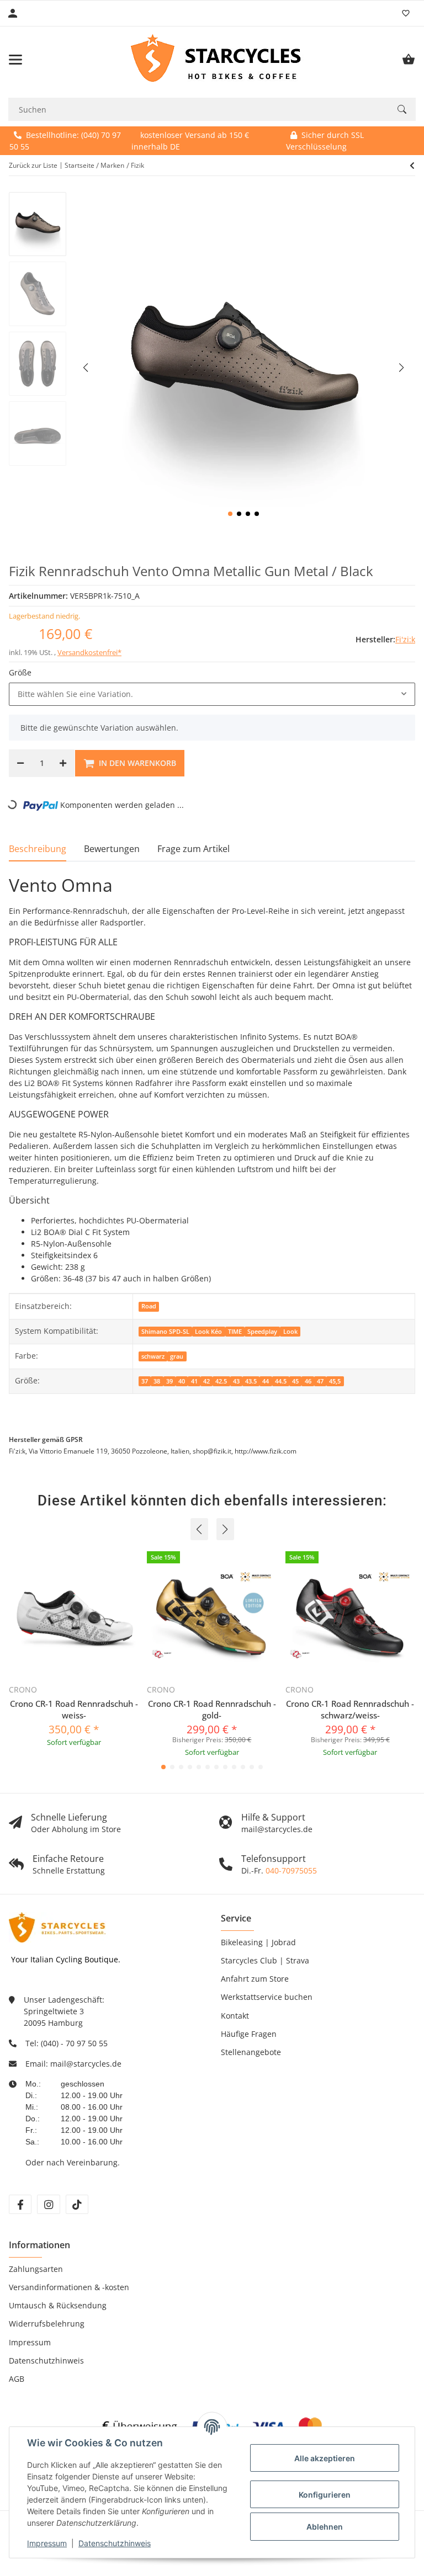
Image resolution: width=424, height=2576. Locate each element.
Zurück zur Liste (33, 165)
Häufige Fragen (249, 2034)
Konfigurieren (325, 2495)
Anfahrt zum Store (255, 1979)
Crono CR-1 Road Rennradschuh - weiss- (74, 1709)
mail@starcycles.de (86, 2064)
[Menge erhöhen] (63, 763)
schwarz (153, 1356)
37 (145, 1381)
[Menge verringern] (20, 763)
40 (182, 1381)
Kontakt (235, 2016)
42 (206, 1381)
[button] (230, 514)
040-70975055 (291, 1870)
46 (308, 1381)
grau (177, 1356)
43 (236, 1381)
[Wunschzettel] (406, 13)
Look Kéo (208, 1332)
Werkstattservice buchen (267, 1997)
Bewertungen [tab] (112, 849)
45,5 (335, 1381)
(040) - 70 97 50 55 (74, 2043)
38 (157, 1381)
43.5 (251, 1381)
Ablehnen (325, 2527)
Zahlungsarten (36, 2269)
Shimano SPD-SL (165, 1332)
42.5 (221, 1381)
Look (290, 1332)
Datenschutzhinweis (115, 2543)
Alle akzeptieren (325, 2458)
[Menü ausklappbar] (15, 60)
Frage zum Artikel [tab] (194, 849)
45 (295, 1381)
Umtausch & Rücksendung (58, 2305)
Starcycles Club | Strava (265, 1960)
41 (194, 1381)
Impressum (47, 2543)
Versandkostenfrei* (89, 652)
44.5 (281, 1381)
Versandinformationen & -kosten (69, 2287)
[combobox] (212, 694)
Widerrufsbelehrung (47, 2324)
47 (320, 1381)
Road (149, 1306)
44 (266, 1381)
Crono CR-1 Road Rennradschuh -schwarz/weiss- (350, 1709)
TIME (235, 1332)
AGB (17, 2379)
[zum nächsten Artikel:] (412, 166)
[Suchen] (402, 109)
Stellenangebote (251, 2052)
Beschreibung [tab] (38, 849)
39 (169, 1381)
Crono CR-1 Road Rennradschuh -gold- (212, 1709)
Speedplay (262, 1332)
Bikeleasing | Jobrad (258, 1942)
